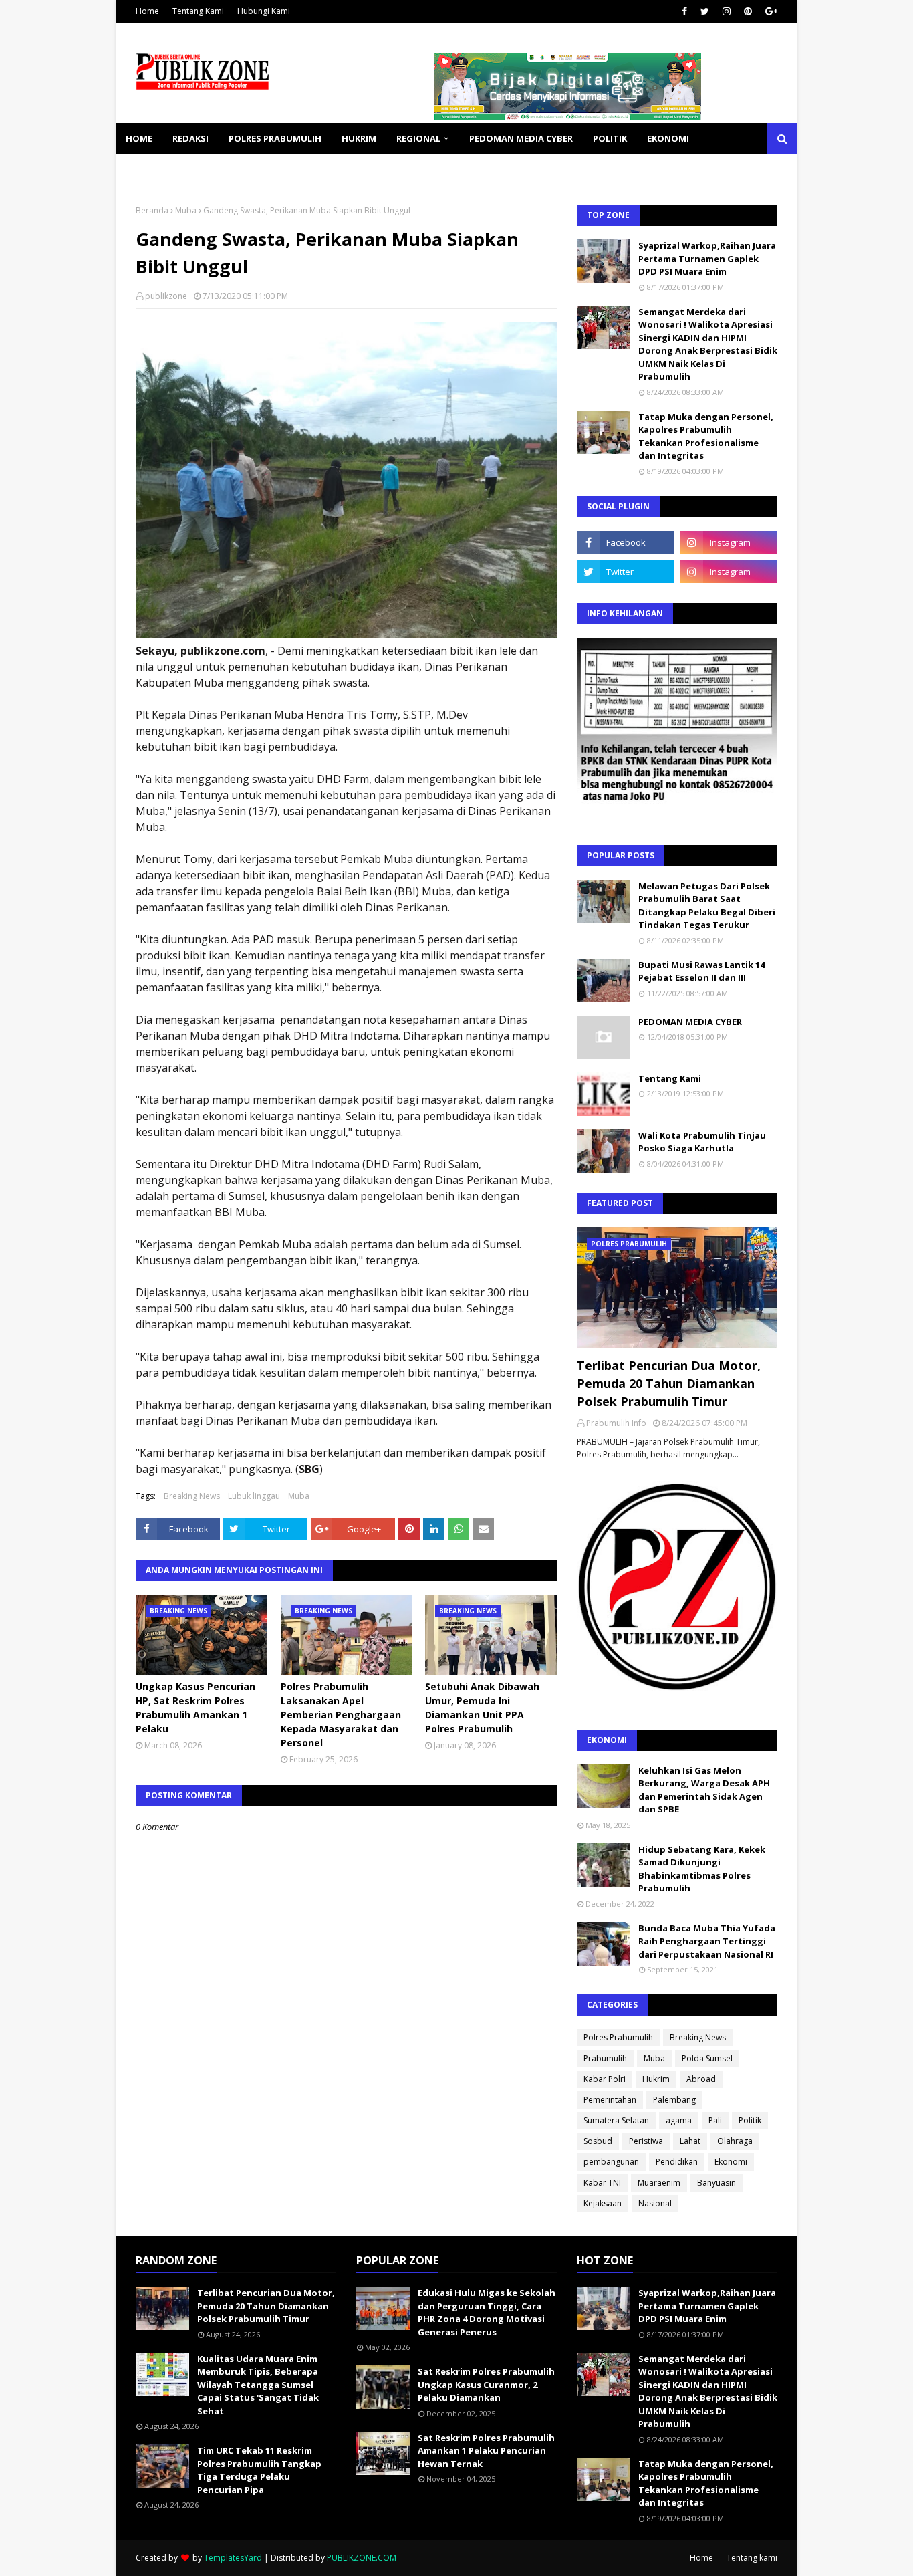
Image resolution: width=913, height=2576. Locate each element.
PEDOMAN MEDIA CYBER (690, 1022)
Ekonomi (731, 2162)
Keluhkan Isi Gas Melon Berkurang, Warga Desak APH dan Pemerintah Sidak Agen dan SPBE (704, 1790)
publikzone (166, 296)
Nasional (655, 2203)
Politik (750, 2120)
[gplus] (770, 11)
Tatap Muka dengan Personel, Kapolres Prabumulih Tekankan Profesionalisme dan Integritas (706, 436)
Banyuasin (716, 2183)
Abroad (701, 2079)
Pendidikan (677, 2162)
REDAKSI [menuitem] (190, 138)
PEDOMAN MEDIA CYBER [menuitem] (521, 138)
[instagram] (727, 11)
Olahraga (735, 2141)
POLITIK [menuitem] (610, 138)
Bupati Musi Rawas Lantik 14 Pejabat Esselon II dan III (701, 971)
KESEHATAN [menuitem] (151, 169)
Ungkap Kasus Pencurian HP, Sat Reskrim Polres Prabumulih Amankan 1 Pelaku (195, 1708)
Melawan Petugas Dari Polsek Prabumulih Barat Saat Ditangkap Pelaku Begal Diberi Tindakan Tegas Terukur (707, 906)
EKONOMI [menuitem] (668, 138)
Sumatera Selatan (616, 2120)
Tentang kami (752, 2558)
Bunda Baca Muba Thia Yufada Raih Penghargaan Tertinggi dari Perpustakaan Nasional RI (707, 1941)
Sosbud (598, 2141)
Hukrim (656, 2079)
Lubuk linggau (254, 1496)
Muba (186, 210)
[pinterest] (748, 11)
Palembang (674, 2100)
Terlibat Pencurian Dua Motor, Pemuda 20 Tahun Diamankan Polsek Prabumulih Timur (669, 1383)
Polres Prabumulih (618, 2037)
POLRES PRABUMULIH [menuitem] (275, 138)
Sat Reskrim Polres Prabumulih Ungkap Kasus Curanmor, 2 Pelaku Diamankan (486, 2384)
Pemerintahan (610, 2100)
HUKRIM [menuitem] (359, 138)
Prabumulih (605, 2058)
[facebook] (684, 11)
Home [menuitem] (139, 138)
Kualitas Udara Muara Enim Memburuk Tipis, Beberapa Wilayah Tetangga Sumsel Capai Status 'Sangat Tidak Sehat (258, 2385)
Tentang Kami (198, 11)
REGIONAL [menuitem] (418, 138)
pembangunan (611, 2162)
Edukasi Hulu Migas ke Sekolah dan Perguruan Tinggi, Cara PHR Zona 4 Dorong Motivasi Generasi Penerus (487, 2312)
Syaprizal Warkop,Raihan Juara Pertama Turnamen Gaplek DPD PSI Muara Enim (707, 258)
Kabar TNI (602, 2183)
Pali (715, 2120)
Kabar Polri (605, 2079)
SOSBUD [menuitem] (216, 169)
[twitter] (705, 11)
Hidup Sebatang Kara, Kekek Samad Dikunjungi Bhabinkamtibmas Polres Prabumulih (702, 1869)
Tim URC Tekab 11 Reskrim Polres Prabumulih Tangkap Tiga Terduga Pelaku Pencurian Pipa (259, 2470)
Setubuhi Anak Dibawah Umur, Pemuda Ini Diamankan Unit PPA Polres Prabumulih (482, 1708)
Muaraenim (659, 2183)
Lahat (690, 2141)
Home (147, 11)
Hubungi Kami (264, 11)
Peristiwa (646, 2141)
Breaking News (192, 1496)
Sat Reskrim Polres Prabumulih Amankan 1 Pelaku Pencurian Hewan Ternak (486, 2451)
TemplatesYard (233, 2558)
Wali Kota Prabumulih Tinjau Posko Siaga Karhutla (702, 1142)
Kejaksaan (603, 2203)
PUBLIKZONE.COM (362, 2558)
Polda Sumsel (707, 2058)
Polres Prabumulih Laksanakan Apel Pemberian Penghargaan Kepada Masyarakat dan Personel (341, 1715)
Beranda (152, 210)
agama (679, 2120)
